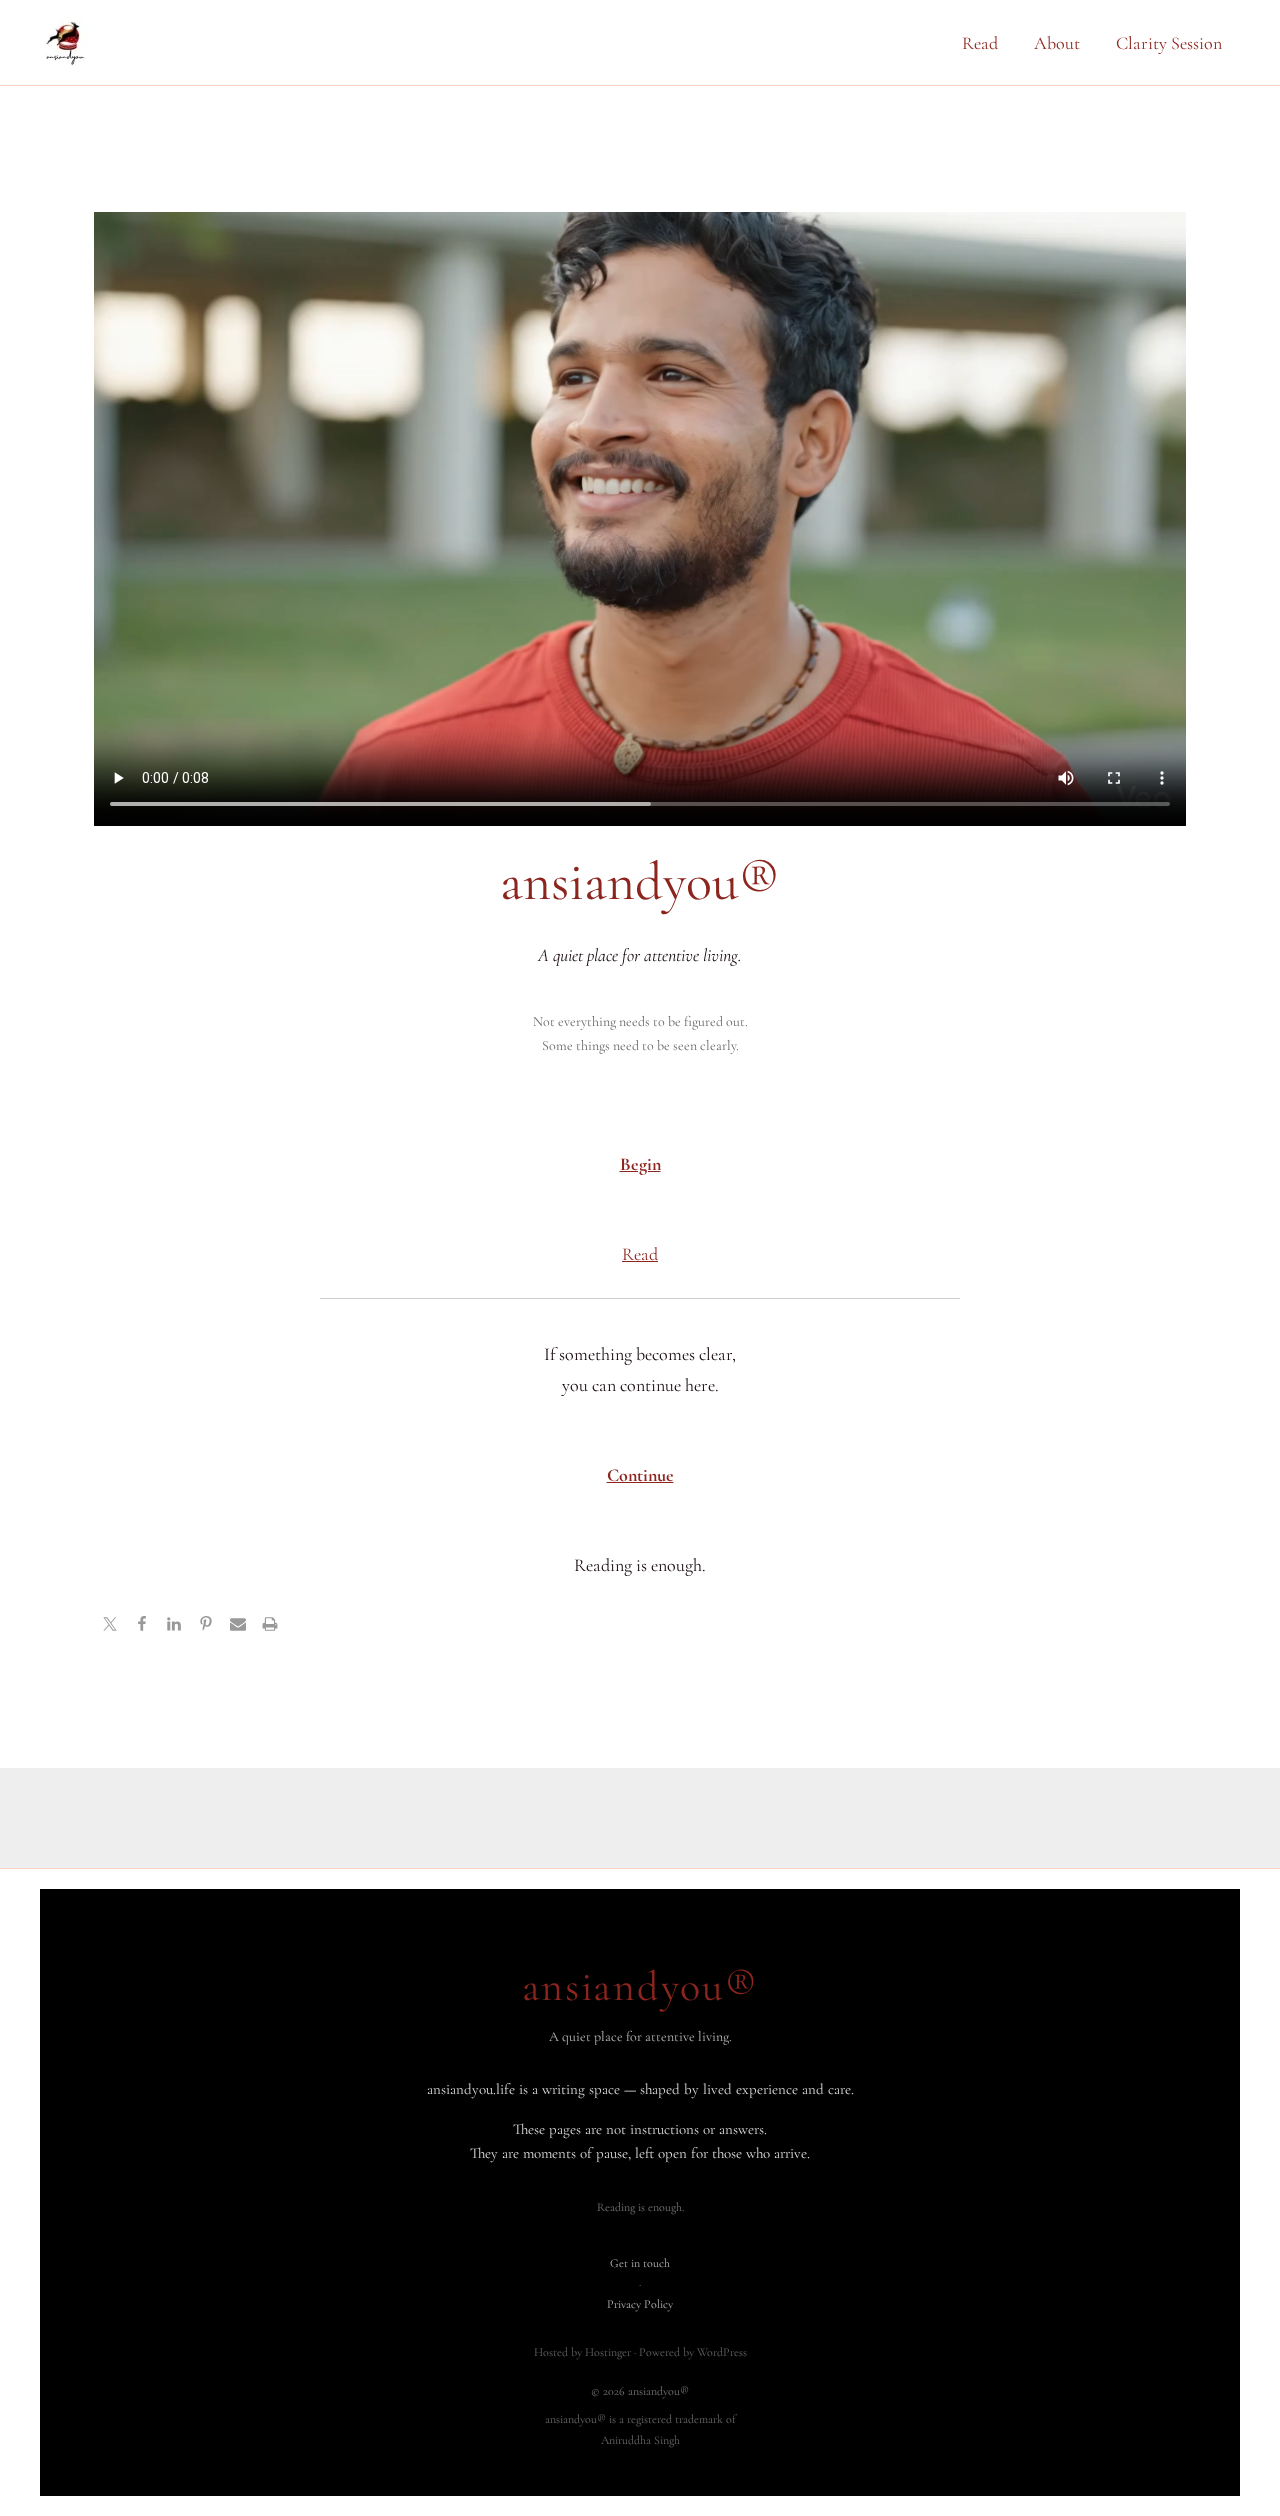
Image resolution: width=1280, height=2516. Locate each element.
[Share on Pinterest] (206, 1626)
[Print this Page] (270, 1626)
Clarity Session (1169, 43)
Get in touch (640, 2263)
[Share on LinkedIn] (174, 1626)
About (1057, 43)
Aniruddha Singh (640, 2440)
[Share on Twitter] (110, 1626)
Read (980, 43)
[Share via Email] (238, 1626)
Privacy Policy (640, 2304)
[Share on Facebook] (142, 1626)
